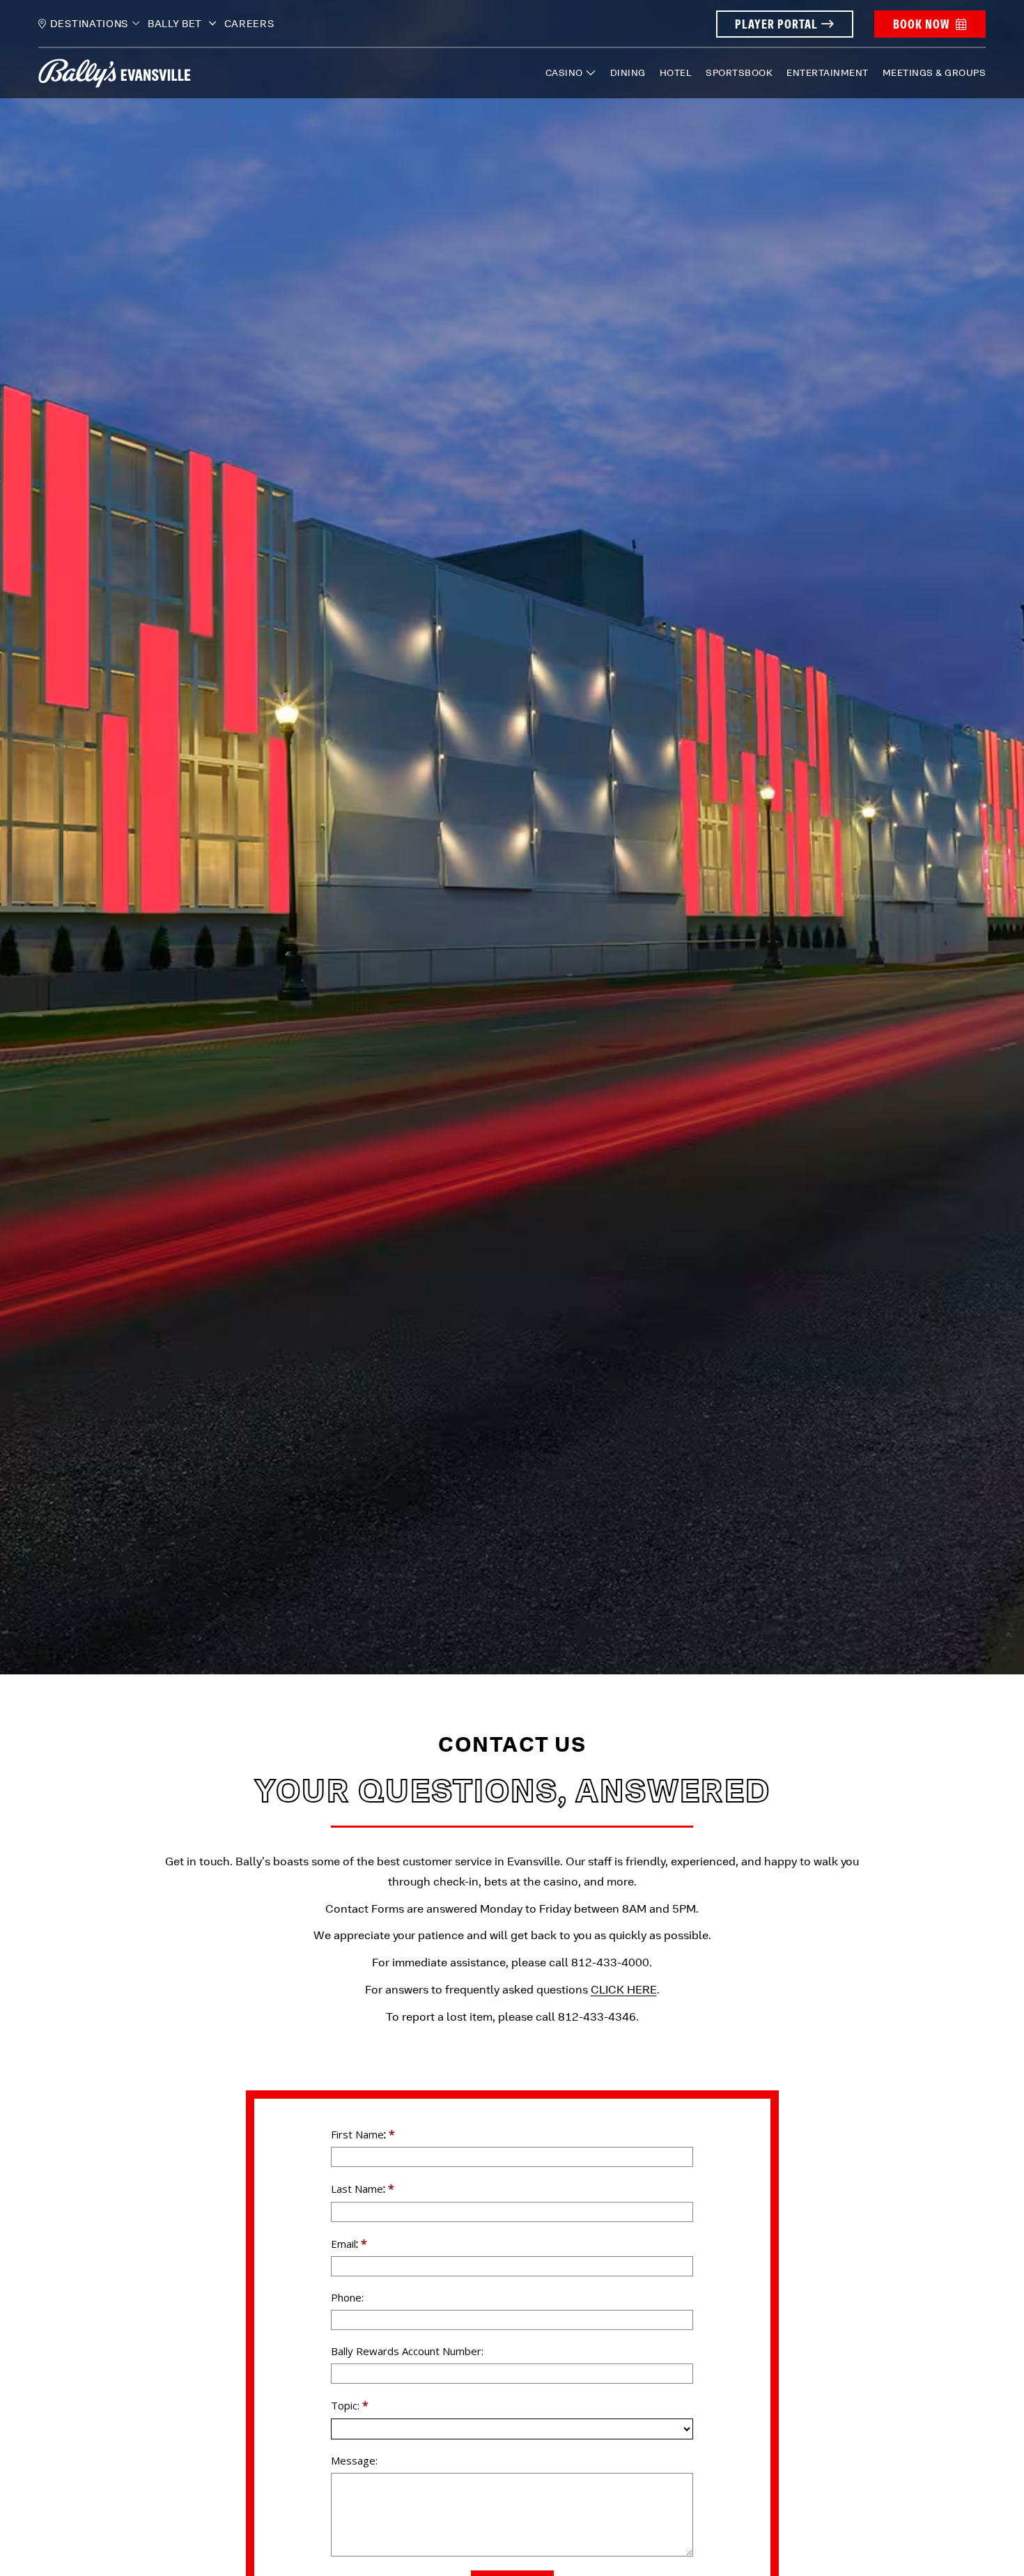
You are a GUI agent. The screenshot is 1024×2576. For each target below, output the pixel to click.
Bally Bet (176, 24)
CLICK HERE (624, 1990)
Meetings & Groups (934, 73)
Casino (564, 73)
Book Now (921, 24)
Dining (628, 73)
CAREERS (249, 24)
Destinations (89, 24)
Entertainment (828, 73)
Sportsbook (739, 73)
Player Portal (776, 24)
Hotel (676, 73)
